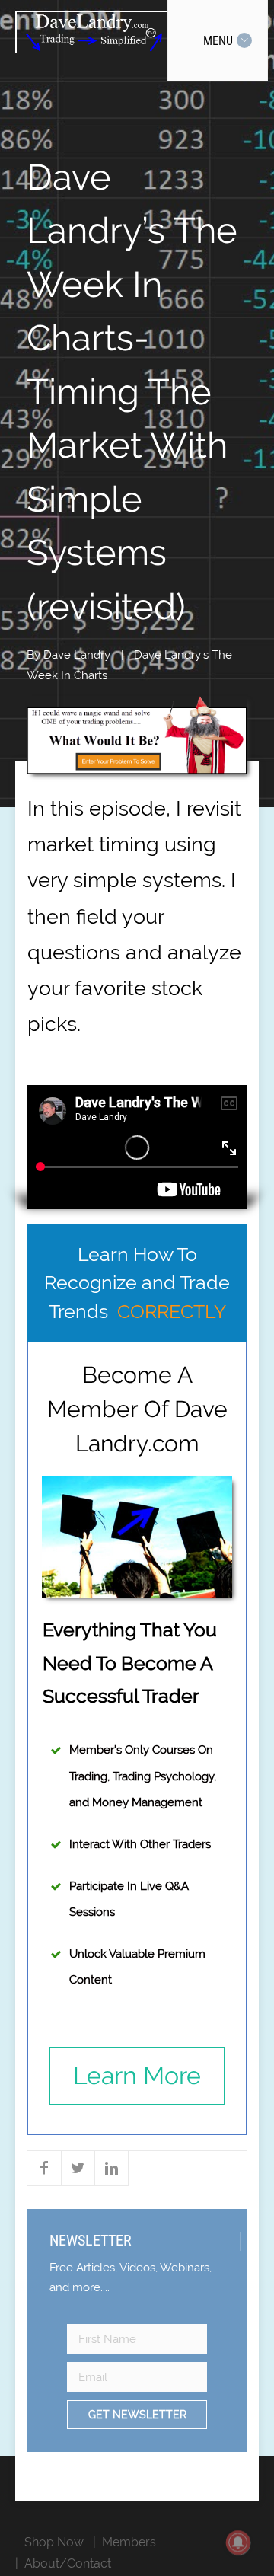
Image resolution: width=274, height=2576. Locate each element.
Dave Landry (77, 655)
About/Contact (68, 2563)
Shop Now (54, 2542)
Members (129, 2542)
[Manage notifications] (238, 2542)
